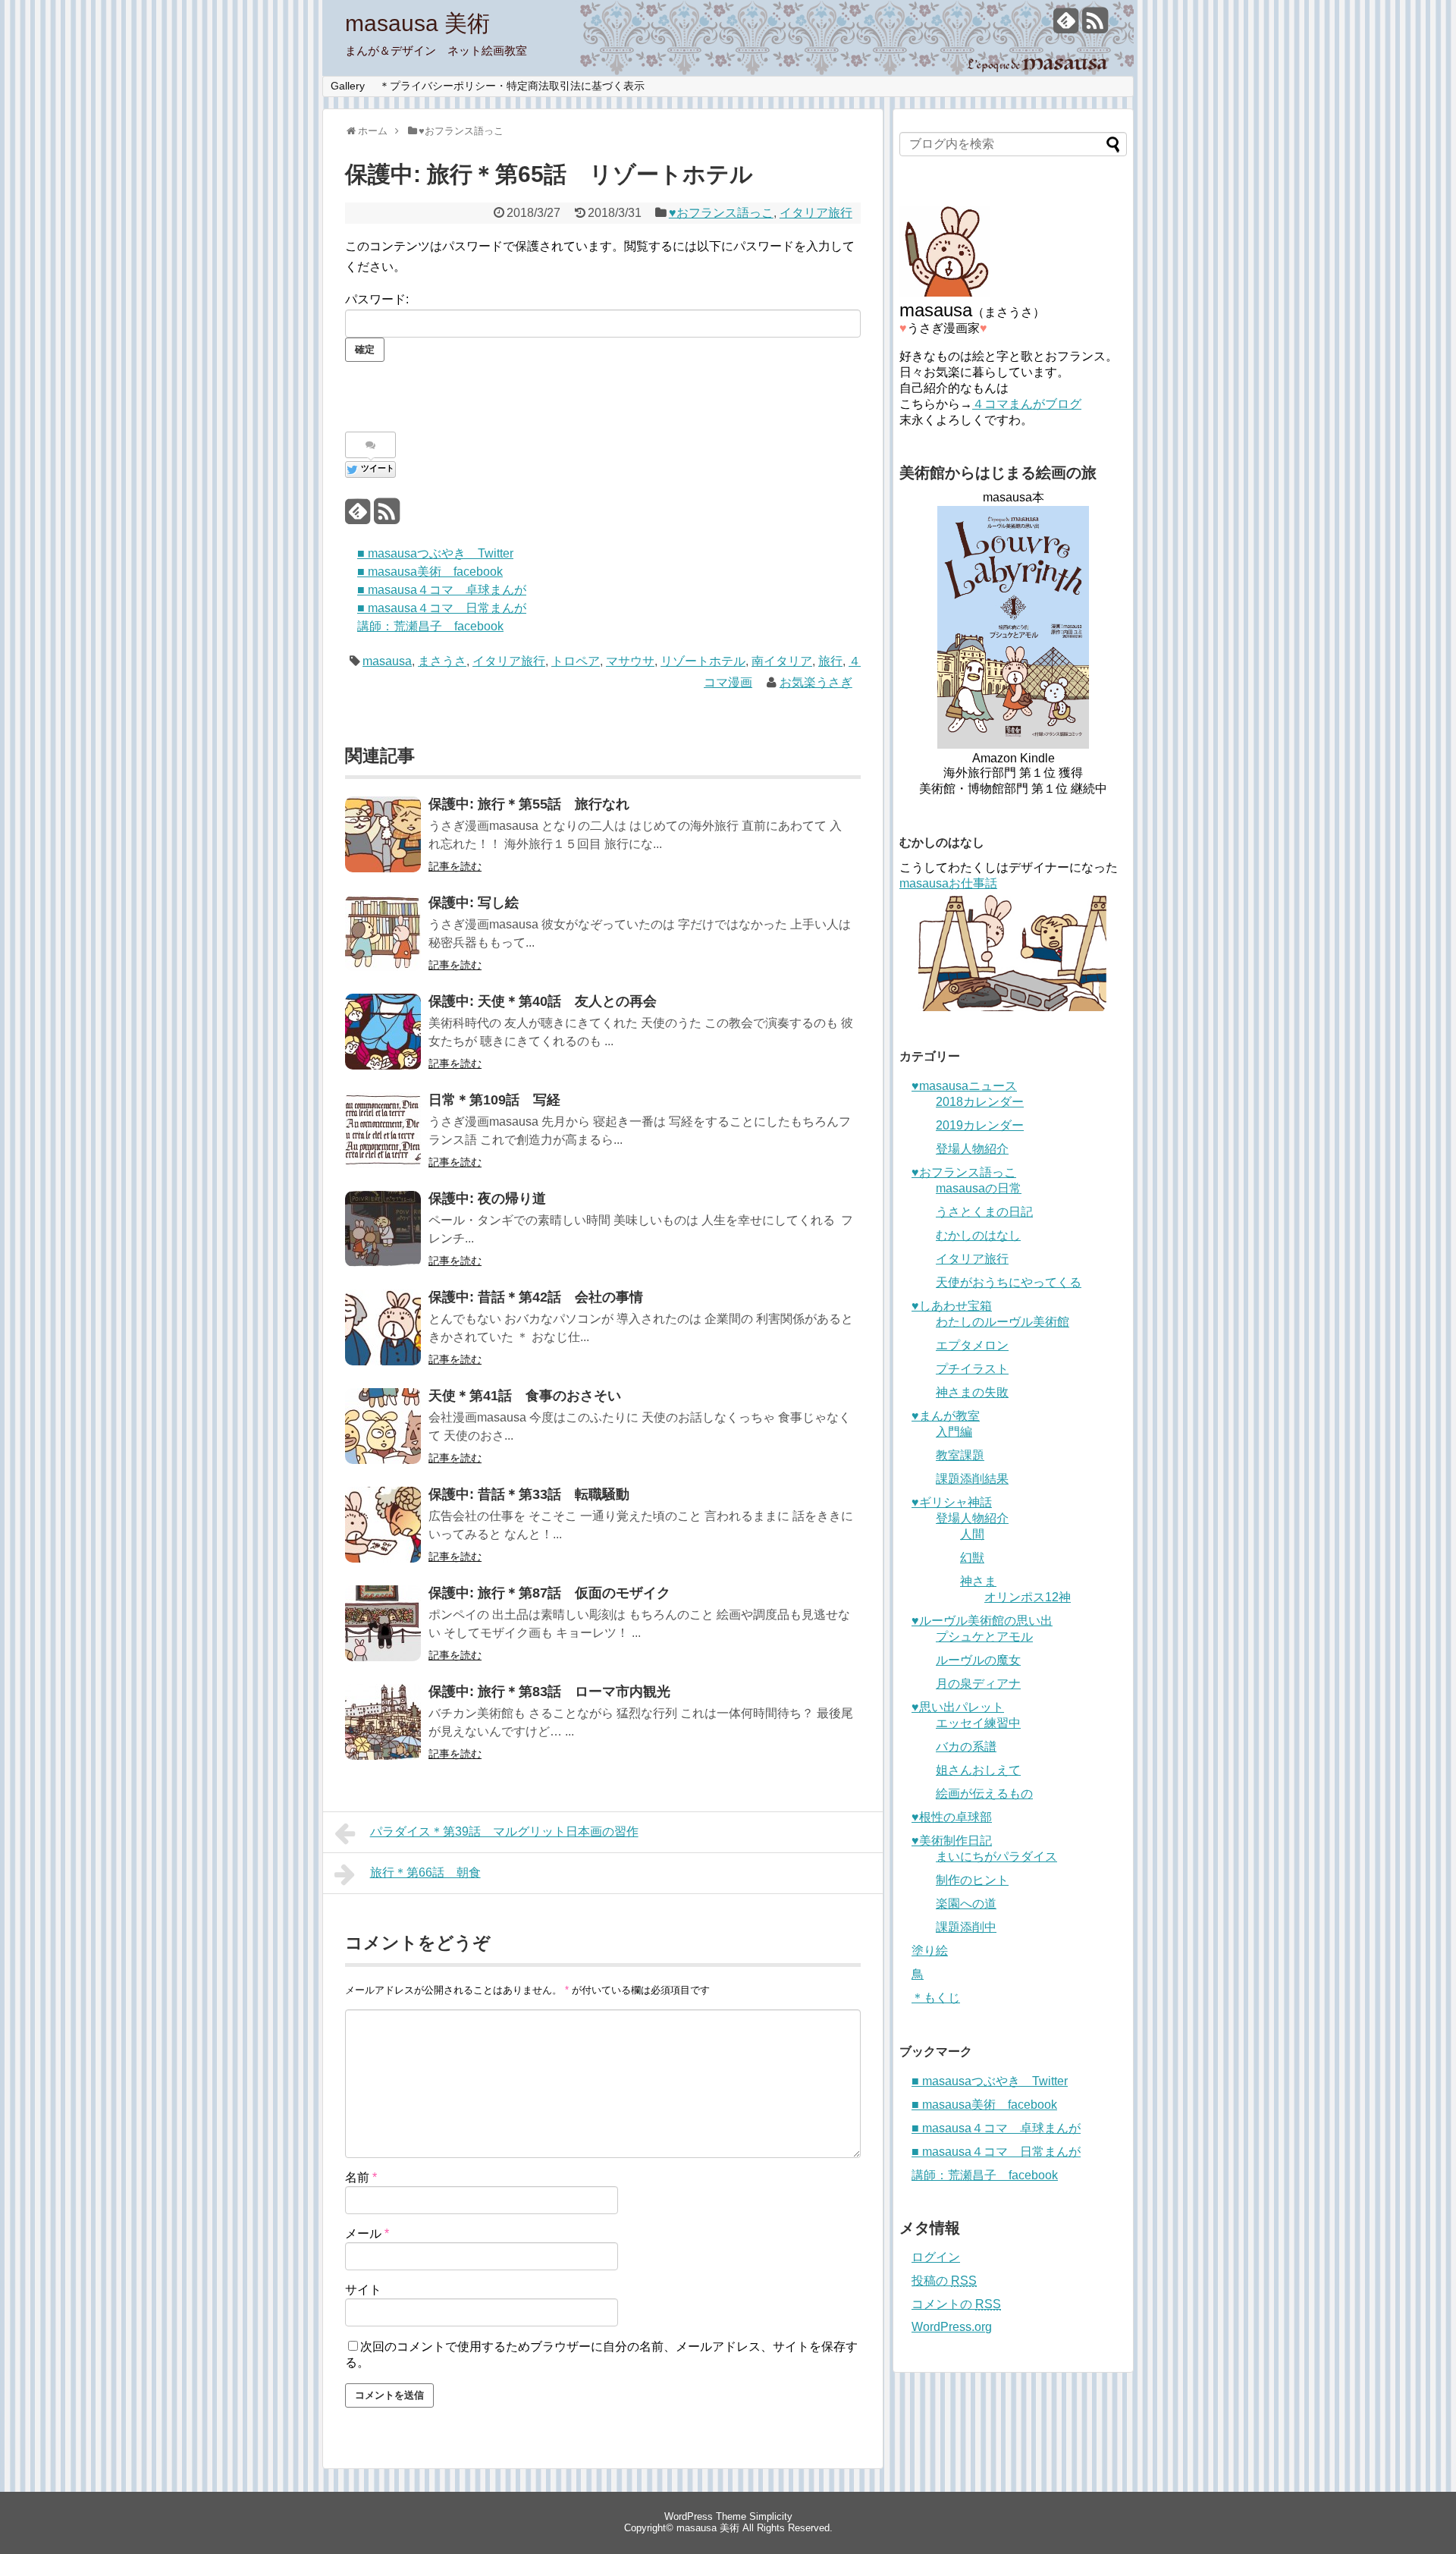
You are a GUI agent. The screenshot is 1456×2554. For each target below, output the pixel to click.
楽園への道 (966, 1904)
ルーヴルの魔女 (978, 1660)
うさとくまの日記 (984, 1212)
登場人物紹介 (972, 1149)
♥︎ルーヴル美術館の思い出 (982, 1621)
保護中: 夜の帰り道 (487, 1198)
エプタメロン (972, 1345)
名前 (361, 2177)
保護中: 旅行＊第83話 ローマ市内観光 (549, 1692)
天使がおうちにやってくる (1009, 1282)
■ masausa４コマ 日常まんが (442, 608)
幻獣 (972, 1558)
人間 (972, 1534)
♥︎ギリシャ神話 (952, 1502)
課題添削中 (966, 1927)
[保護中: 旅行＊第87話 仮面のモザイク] (383, 1623)
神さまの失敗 (972, 1392)
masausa (387, 661)
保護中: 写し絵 (474, 903)
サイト (363, 2290)
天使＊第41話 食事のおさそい (525, 1396)
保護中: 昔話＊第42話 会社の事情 (536, 1297)
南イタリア (782, 661)
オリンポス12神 (1028, 1597)
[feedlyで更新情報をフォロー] (1066, 26)
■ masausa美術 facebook (430, 572)
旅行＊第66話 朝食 (425, 1872)
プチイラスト (972, 1369)
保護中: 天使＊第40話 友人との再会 (543, 1001)
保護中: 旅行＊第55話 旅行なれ (529, 804)
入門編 (954, 1432)
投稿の (944, 2281)
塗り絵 (930, 1951)
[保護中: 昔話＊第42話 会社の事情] (383, 1327)
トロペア (576, 661)
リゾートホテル (703, 661)
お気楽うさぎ (816, 682)
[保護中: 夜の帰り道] (383, 1229)
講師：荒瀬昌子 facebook (430, 626)
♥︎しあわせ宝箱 (952, 1306)
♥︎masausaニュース (964, 1086)
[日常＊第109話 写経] (383, 1130)
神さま (978, 1581)
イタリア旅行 (816, 213)
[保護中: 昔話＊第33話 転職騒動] (383, 1525)
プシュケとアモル (984, 1637)
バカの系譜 (966, 1747)
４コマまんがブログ (1027, 404)
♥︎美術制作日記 (952, 1841)
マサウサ (630, 661)
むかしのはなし (978, 1235)
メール (367, 2234)
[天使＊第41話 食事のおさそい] (383, 1426)
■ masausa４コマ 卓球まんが (442, 590)
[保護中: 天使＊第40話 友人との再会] (383, 1032)
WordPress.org (952, 2327)
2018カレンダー (980, 1102)
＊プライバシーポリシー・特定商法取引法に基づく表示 (512, 86)
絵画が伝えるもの (984, 1794)
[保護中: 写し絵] (383, 933)
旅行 (830, 661)
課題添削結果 (972, 1479)
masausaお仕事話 (948, 883)
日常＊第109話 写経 (494, 1100)
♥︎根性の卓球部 (952, 1817)
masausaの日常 (979, 1188)
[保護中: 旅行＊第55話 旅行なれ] (383, 834)
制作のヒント (972, 1880)
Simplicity (771, 2516)
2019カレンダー (980, 1125)
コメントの (956, 2304)
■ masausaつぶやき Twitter (435, 553)
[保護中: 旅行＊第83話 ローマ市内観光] (383, 1722)
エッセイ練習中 (978, 1723)
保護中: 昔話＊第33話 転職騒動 (529, 1494)
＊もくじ (936, 1998)
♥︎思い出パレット (958, 1707)
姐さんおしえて (978, 1770)
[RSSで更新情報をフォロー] (1095, 26)
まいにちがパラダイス (996, 1857)
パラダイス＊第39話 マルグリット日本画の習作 (504, 1831)
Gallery (348, 86)
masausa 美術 (417, 23)
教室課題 (960, 1455)
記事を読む (455, 866)
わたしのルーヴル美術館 (1003, 1322)
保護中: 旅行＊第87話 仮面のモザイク (549, 1593)
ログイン (936, 2257)
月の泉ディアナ (978, 1684)
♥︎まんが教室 (946, 1416)
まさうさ (442, 661)
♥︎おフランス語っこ (721, 213)
